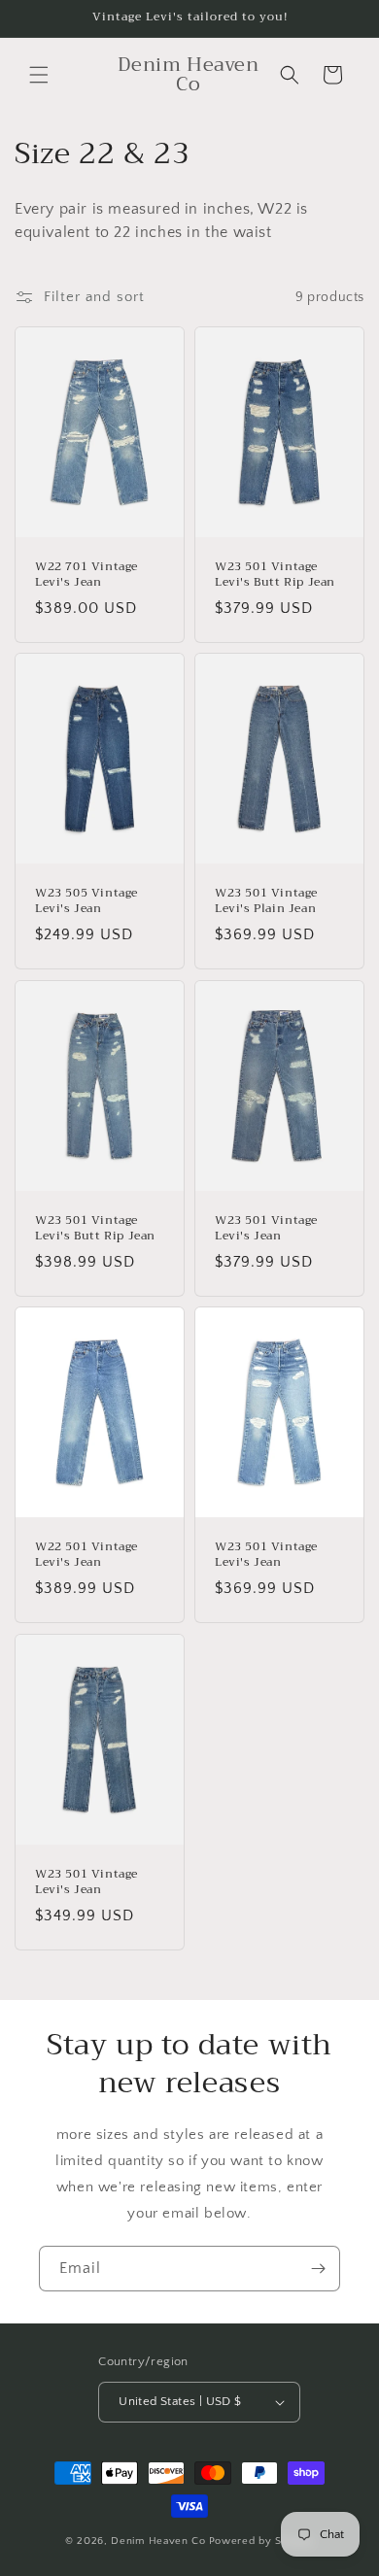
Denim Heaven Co (158, 2541)
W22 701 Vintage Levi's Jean (86, 575)
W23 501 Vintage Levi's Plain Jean (266, 902)
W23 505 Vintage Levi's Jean (86, 902)
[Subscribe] (318, 2269)
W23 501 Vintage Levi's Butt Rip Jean (275, 575)
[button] (39, 75)
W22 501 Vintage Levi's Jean (86, 1556)
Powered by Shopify (262, 2541)
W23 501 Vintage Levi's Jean (266, 1228)
